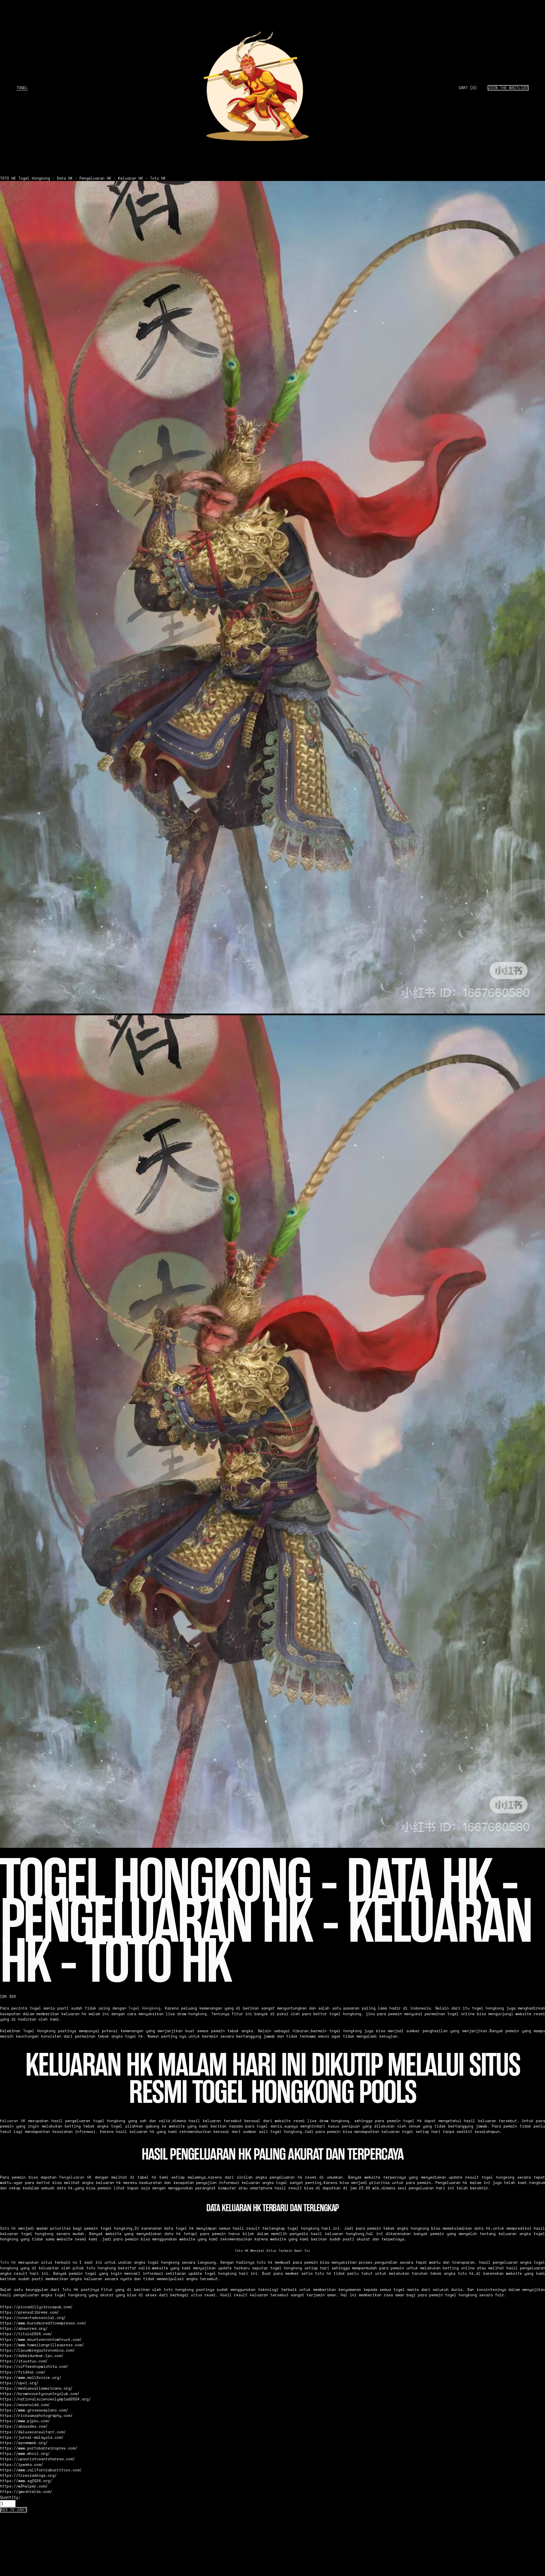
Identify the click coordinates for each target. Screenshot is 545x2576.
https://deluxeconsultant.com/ (33, 2432)
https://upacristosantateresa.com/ (37, 2459)
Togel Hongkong (144, 2008)
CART (468, 88)
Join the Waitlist (508, 88)
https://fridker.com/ (23, 2372)
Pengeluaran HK (76, 2177)
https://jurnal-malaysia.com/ (32, 2437)
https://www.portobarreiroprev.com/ (39, 2448)
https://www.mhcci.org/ (25, 2454)
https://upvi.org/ (19, 2383)
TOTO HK (8, 178)
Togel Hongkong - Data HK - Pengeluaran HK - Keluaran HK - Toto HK (92, 178)
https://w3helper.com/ (24, 2486)
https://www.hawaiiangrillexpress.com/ (42, 2345)
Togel (22, 88)
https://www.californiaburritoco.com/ (41, 2470)
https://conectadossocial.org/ (33, 2318)
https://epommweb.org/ (24, 2443)
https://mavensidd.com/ (25, 2405)
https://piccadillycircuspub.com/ (36, 2307)
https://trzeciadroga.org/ (28, 2475)
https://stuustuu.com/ (24, 2361)
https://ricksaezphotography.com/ (36, 2416)
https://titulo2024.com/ (26, 2334)
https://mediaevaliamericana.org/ (36, 2388)
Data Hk (8, 2228)
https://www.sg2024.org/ (26, 2481)
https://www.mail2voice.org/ (31, 2378)
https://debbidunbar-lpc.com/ (32, 2356)
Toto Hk (8, 2262)
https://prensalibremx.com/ (30, 2312)
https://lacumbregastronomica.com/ (37, 2350)
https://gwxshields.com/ (26, 2492)
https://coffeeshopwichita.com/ (34, 2367)
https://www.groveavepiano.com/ (34, 2410)
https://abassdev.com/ (24, 2426)
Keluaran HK (13, 2121)
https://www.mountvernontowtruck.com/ (41, 2340)
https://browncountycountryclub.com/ (40, 2394)
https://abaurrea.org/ (24, 2328)
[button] (13, 2510)
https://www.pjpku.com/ (25, 2421)
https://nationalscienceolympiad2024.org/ (45, 2399)
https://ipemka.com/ (22, 2465)
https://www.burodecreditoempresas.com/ (43, 2323)
